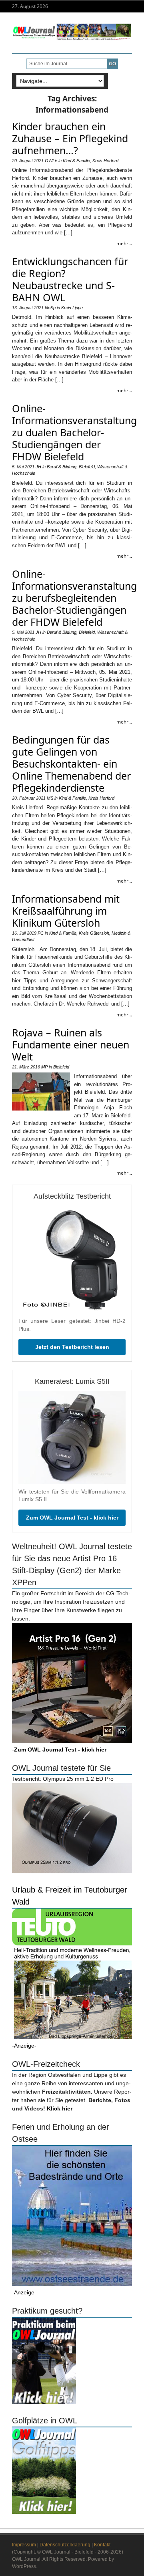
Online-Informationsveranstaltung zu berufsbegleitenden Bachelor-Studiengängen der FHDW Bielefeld (74, 598)
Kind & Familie (76, 161)
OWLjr (51, 161)
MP (44, 1067)
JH (38, 467)
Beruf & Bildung (62, 467)
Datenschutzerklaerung (65, 2545)
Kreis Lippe (72, 308)
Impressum (24, 2545)
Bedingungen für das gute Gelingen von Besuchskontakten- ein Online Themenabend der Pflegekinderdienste (71, 764)
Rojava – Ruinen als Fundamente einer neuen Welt (71, 1044)
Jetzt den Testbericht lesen (72, 1347)
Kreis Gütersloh (94, 933)
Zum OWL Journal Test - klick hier (72, 1518)
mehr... (124, 243)
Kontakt (102, 2545)
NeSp (50, 308)
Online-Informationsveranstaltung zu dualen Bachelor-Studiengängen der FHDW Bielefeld (74, 432)
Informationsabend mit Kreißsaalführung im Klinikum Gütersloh (66, 911)
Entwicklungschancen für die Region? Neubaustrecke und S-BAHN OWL (70, 279)
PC (41, 933)
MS (50, 798)
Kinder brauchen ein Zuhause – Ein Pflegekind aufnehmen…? (70, 138)
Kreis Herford (105, 161)
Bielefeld (87, 467)
